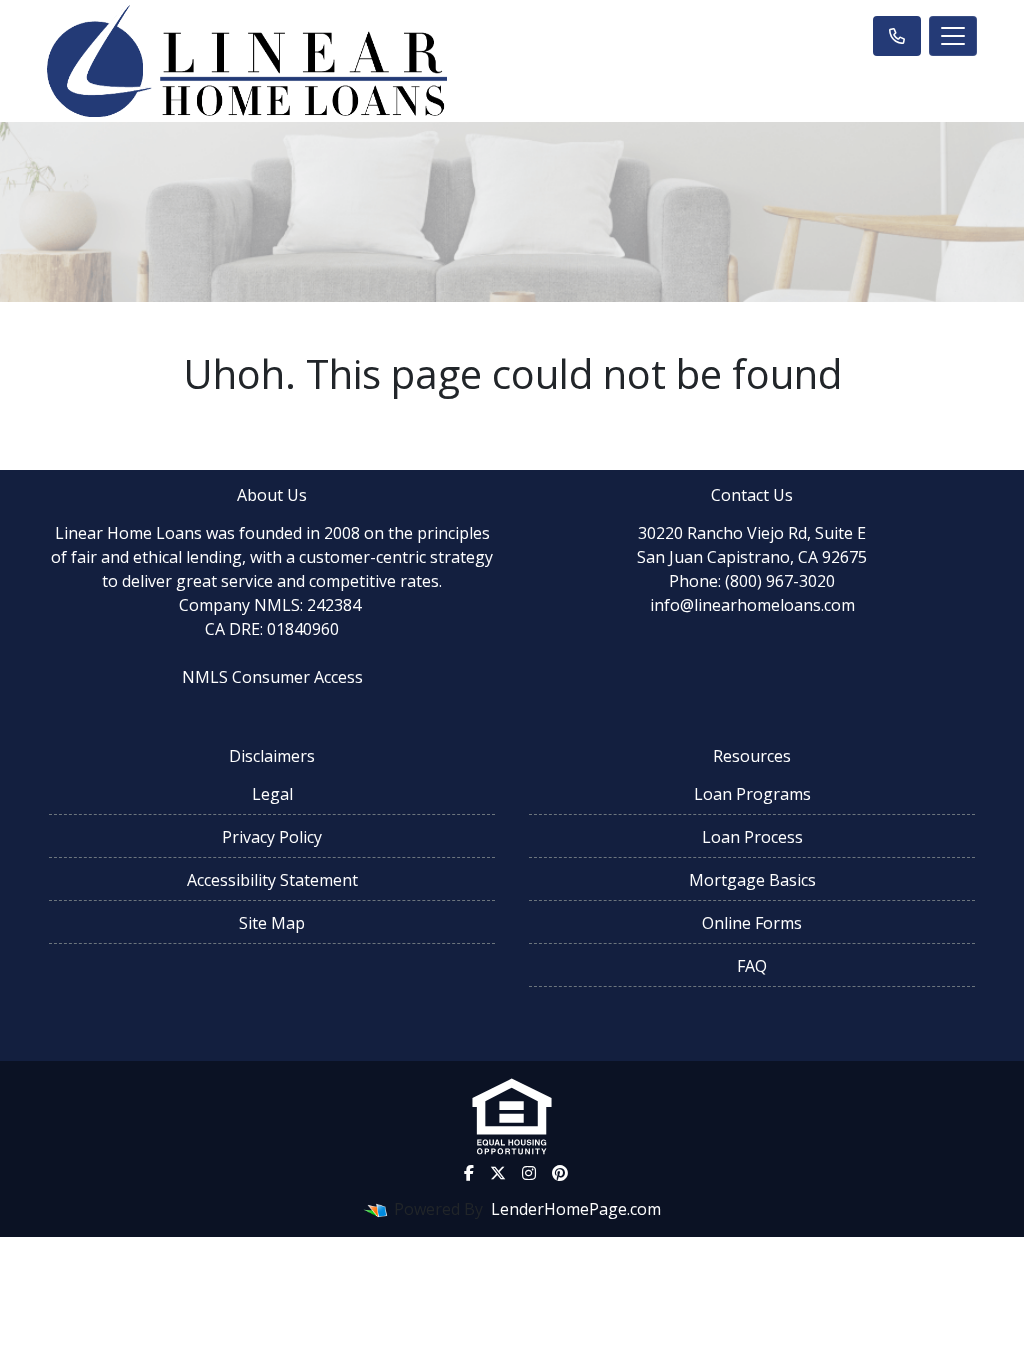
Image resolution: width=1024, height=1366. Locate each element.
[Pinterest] (560, 1173)
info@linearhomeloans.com (752, 605)
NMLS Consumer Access (272, 677)
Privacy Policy (272, 837)
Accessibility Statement (272, 880)
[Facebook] (469, 1173)
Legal (272, 794)
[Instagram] (529, 1173)
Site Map (272, 923)
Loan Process (752, 837)
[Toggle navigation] (953, 36)
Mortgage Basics (752, 880)
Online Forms (752, 923)
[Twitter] (498, 1173)
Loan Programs (752, 794)
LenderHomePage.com (576, 1209)
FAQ (752, 966)
